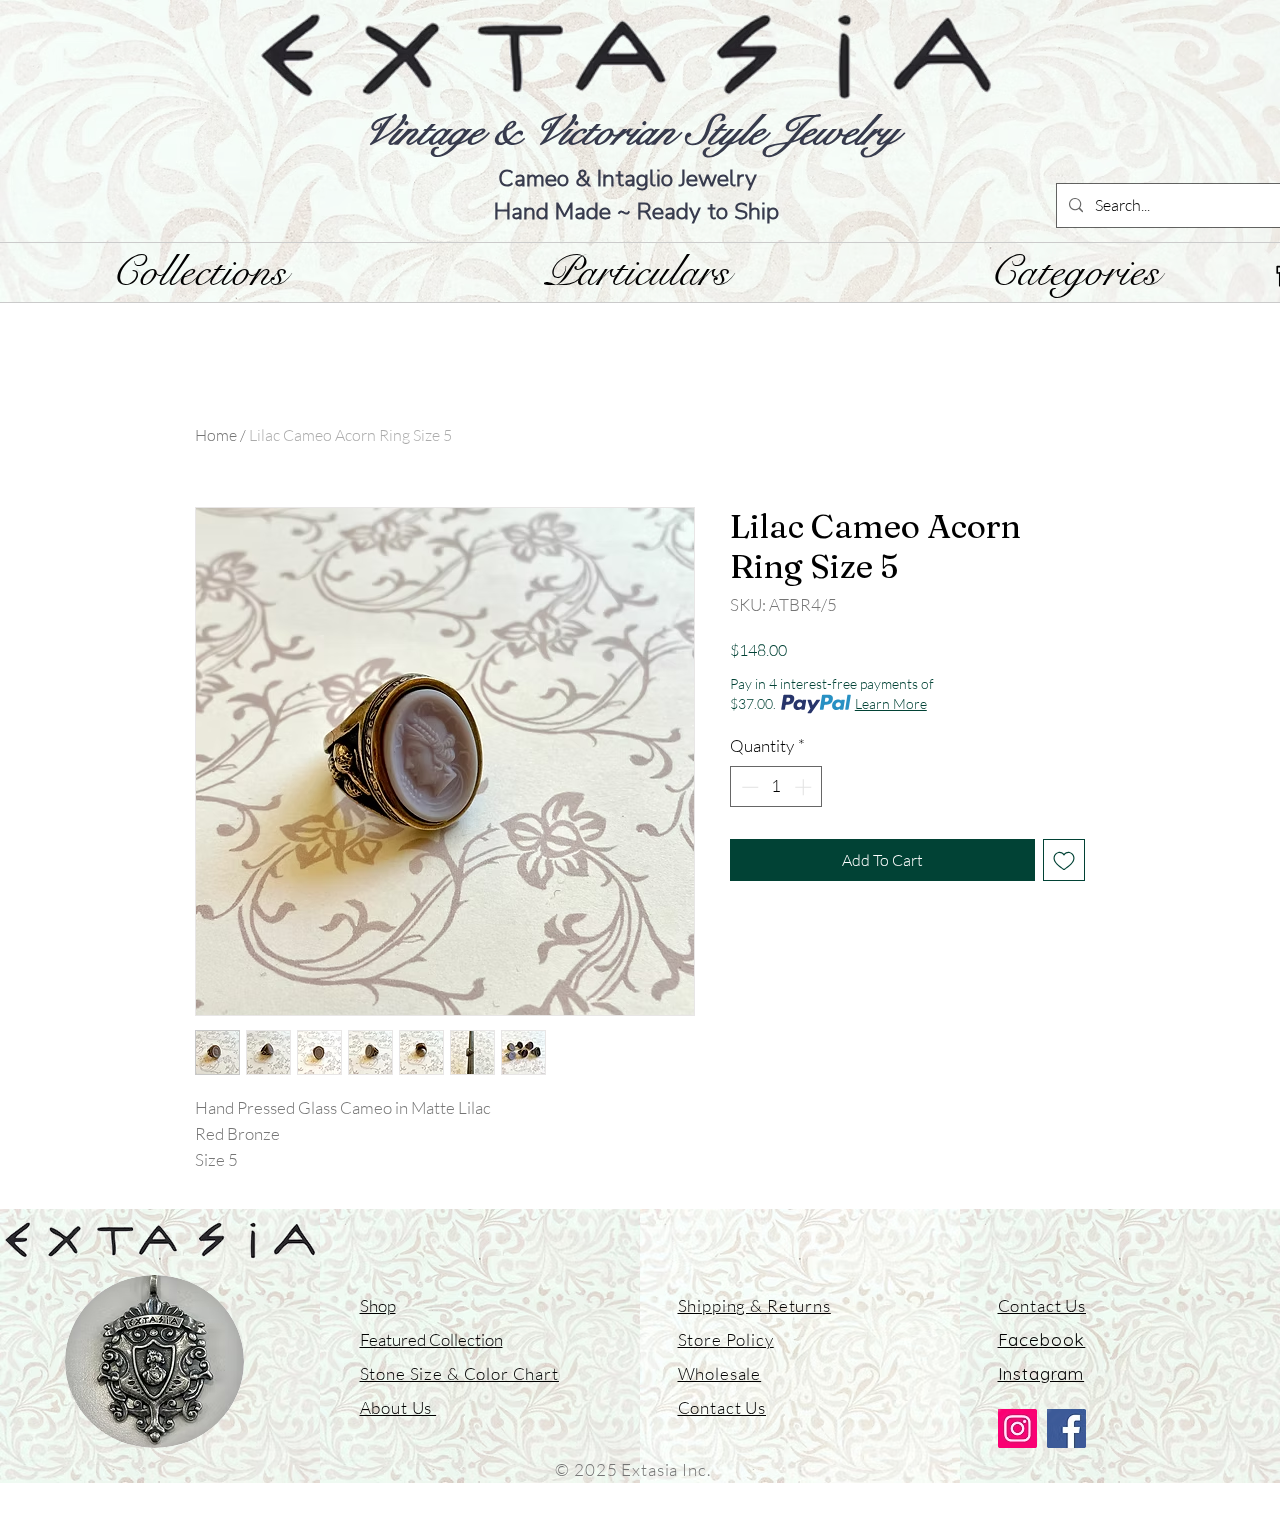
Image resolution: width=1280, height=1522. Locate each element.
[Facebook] (1066, 1428)
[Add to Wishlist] (1064, 860)
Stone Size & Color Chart (459, 1373)
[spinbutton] (776, 787)
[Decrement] (748, 787)
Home (216, 435)
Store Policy (726, 1339)
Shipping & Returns (754, 1305)
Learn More (891, 703)
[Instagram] (1017, 1428)
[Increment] (805, 787)
